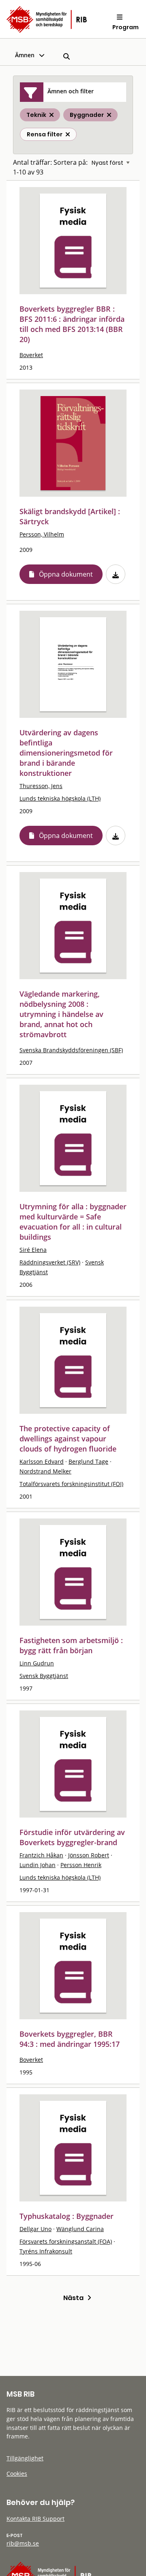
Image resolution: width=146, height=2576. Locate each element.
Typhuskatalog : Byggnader (67, 2216)
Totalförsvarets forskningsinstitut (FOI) (71, 1484)
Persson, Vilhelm (42, 534)
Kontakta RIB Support (35, 2519)
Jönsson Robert (89, 1855)
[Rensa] (68, 134)
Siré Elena (33, 1250)
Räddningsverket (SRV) (50, 1262)
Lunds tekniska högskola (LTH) (60, 798)
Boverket (31, 355)
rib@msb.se (23, 2543)
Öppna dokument (66, 574)
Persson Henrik (81, 1865)
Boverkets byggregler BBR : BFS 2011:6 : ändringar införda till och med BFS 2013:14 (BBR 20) (72, 324)
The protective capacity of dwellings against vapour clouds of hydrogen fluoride (68, 1439)
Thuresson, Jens (41, 786)
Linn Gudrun (37, 1663)
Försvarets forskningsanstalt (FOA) (66, 2241)
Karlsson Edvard (42, 1461)
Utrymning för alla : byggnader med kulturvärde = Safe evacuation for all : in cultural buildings (73, 1222)
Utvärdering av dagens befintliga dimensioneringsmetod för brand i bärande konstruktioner (66, 753)
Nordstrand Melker (45, 1471)
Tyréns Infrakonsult (46, 2251)
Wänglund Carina (80, 2229)
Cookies (17, 2474)
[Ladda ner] (116, 574)
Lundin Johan (38, 1865)
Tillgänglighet (25, 2458)
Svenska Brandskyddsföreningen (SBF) (71, 1050)
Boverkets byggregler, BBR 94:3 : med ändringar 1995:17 (70, 2039)
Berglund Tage (88, 1461)
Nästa (75, 2298)
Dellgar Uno (35, 2229)
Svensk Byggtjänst (44, 1676)
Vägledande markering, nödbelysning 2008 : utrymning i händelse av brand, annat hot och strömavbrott (61, 1014)
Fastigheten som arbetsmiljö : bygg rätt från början (71, 1645)
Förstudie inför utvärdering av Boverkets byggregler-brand (72, 1837)
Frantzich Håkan (41, 1855)
